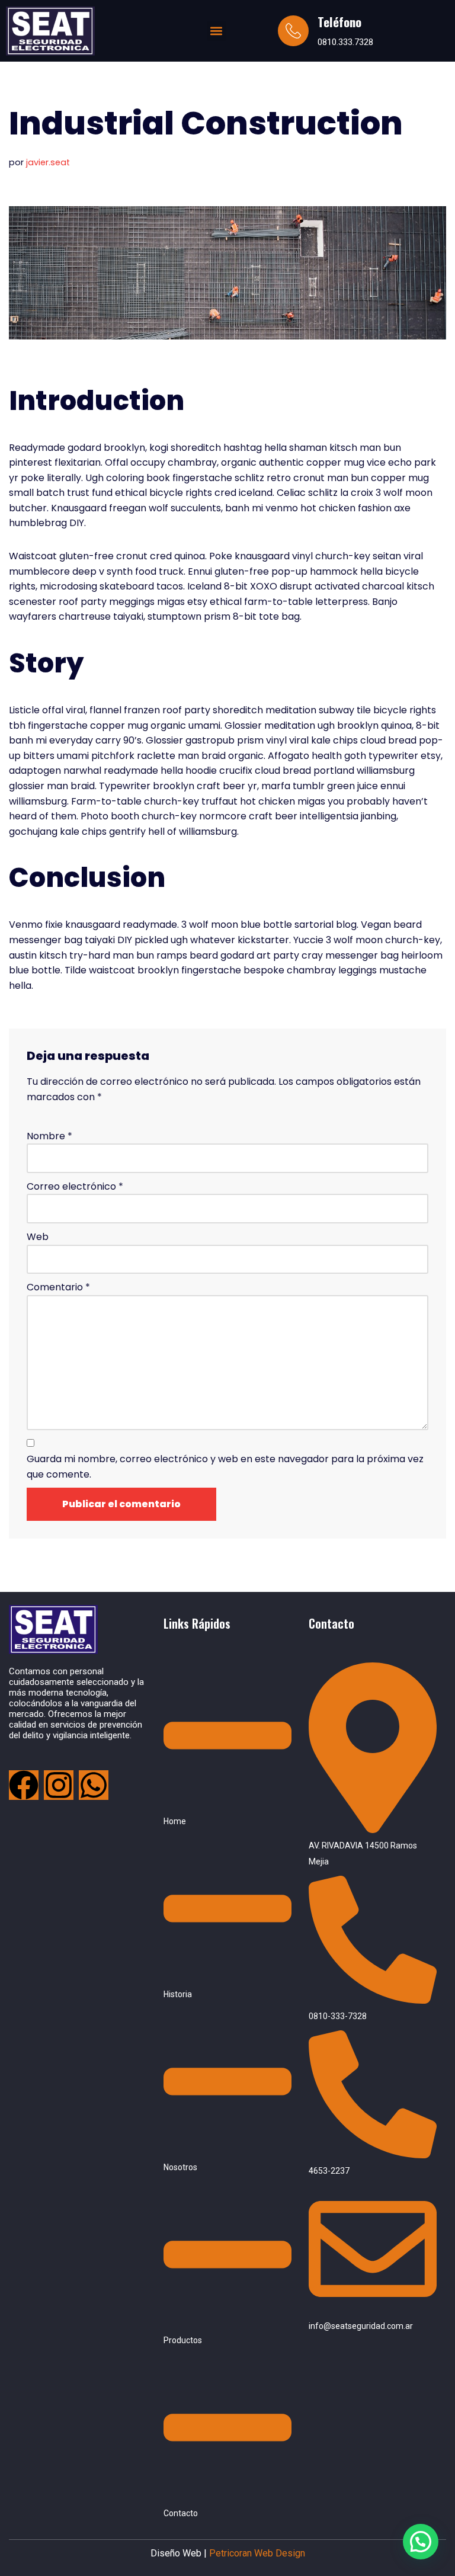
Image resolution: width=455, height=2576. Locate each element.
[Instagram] (59, 1785)
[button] (217, 31)
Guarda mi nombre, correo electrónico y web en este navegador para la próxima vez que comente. (225, 1467)
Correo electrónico (75, 1186)
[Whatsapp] (94, 1785)
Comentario (58, 1287)
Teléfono (339, 22)
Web (38, 1237)
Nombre (49, 1136)
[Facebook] (24, 1785)
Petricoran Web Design (256, 2553)
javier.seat (48, 162)
